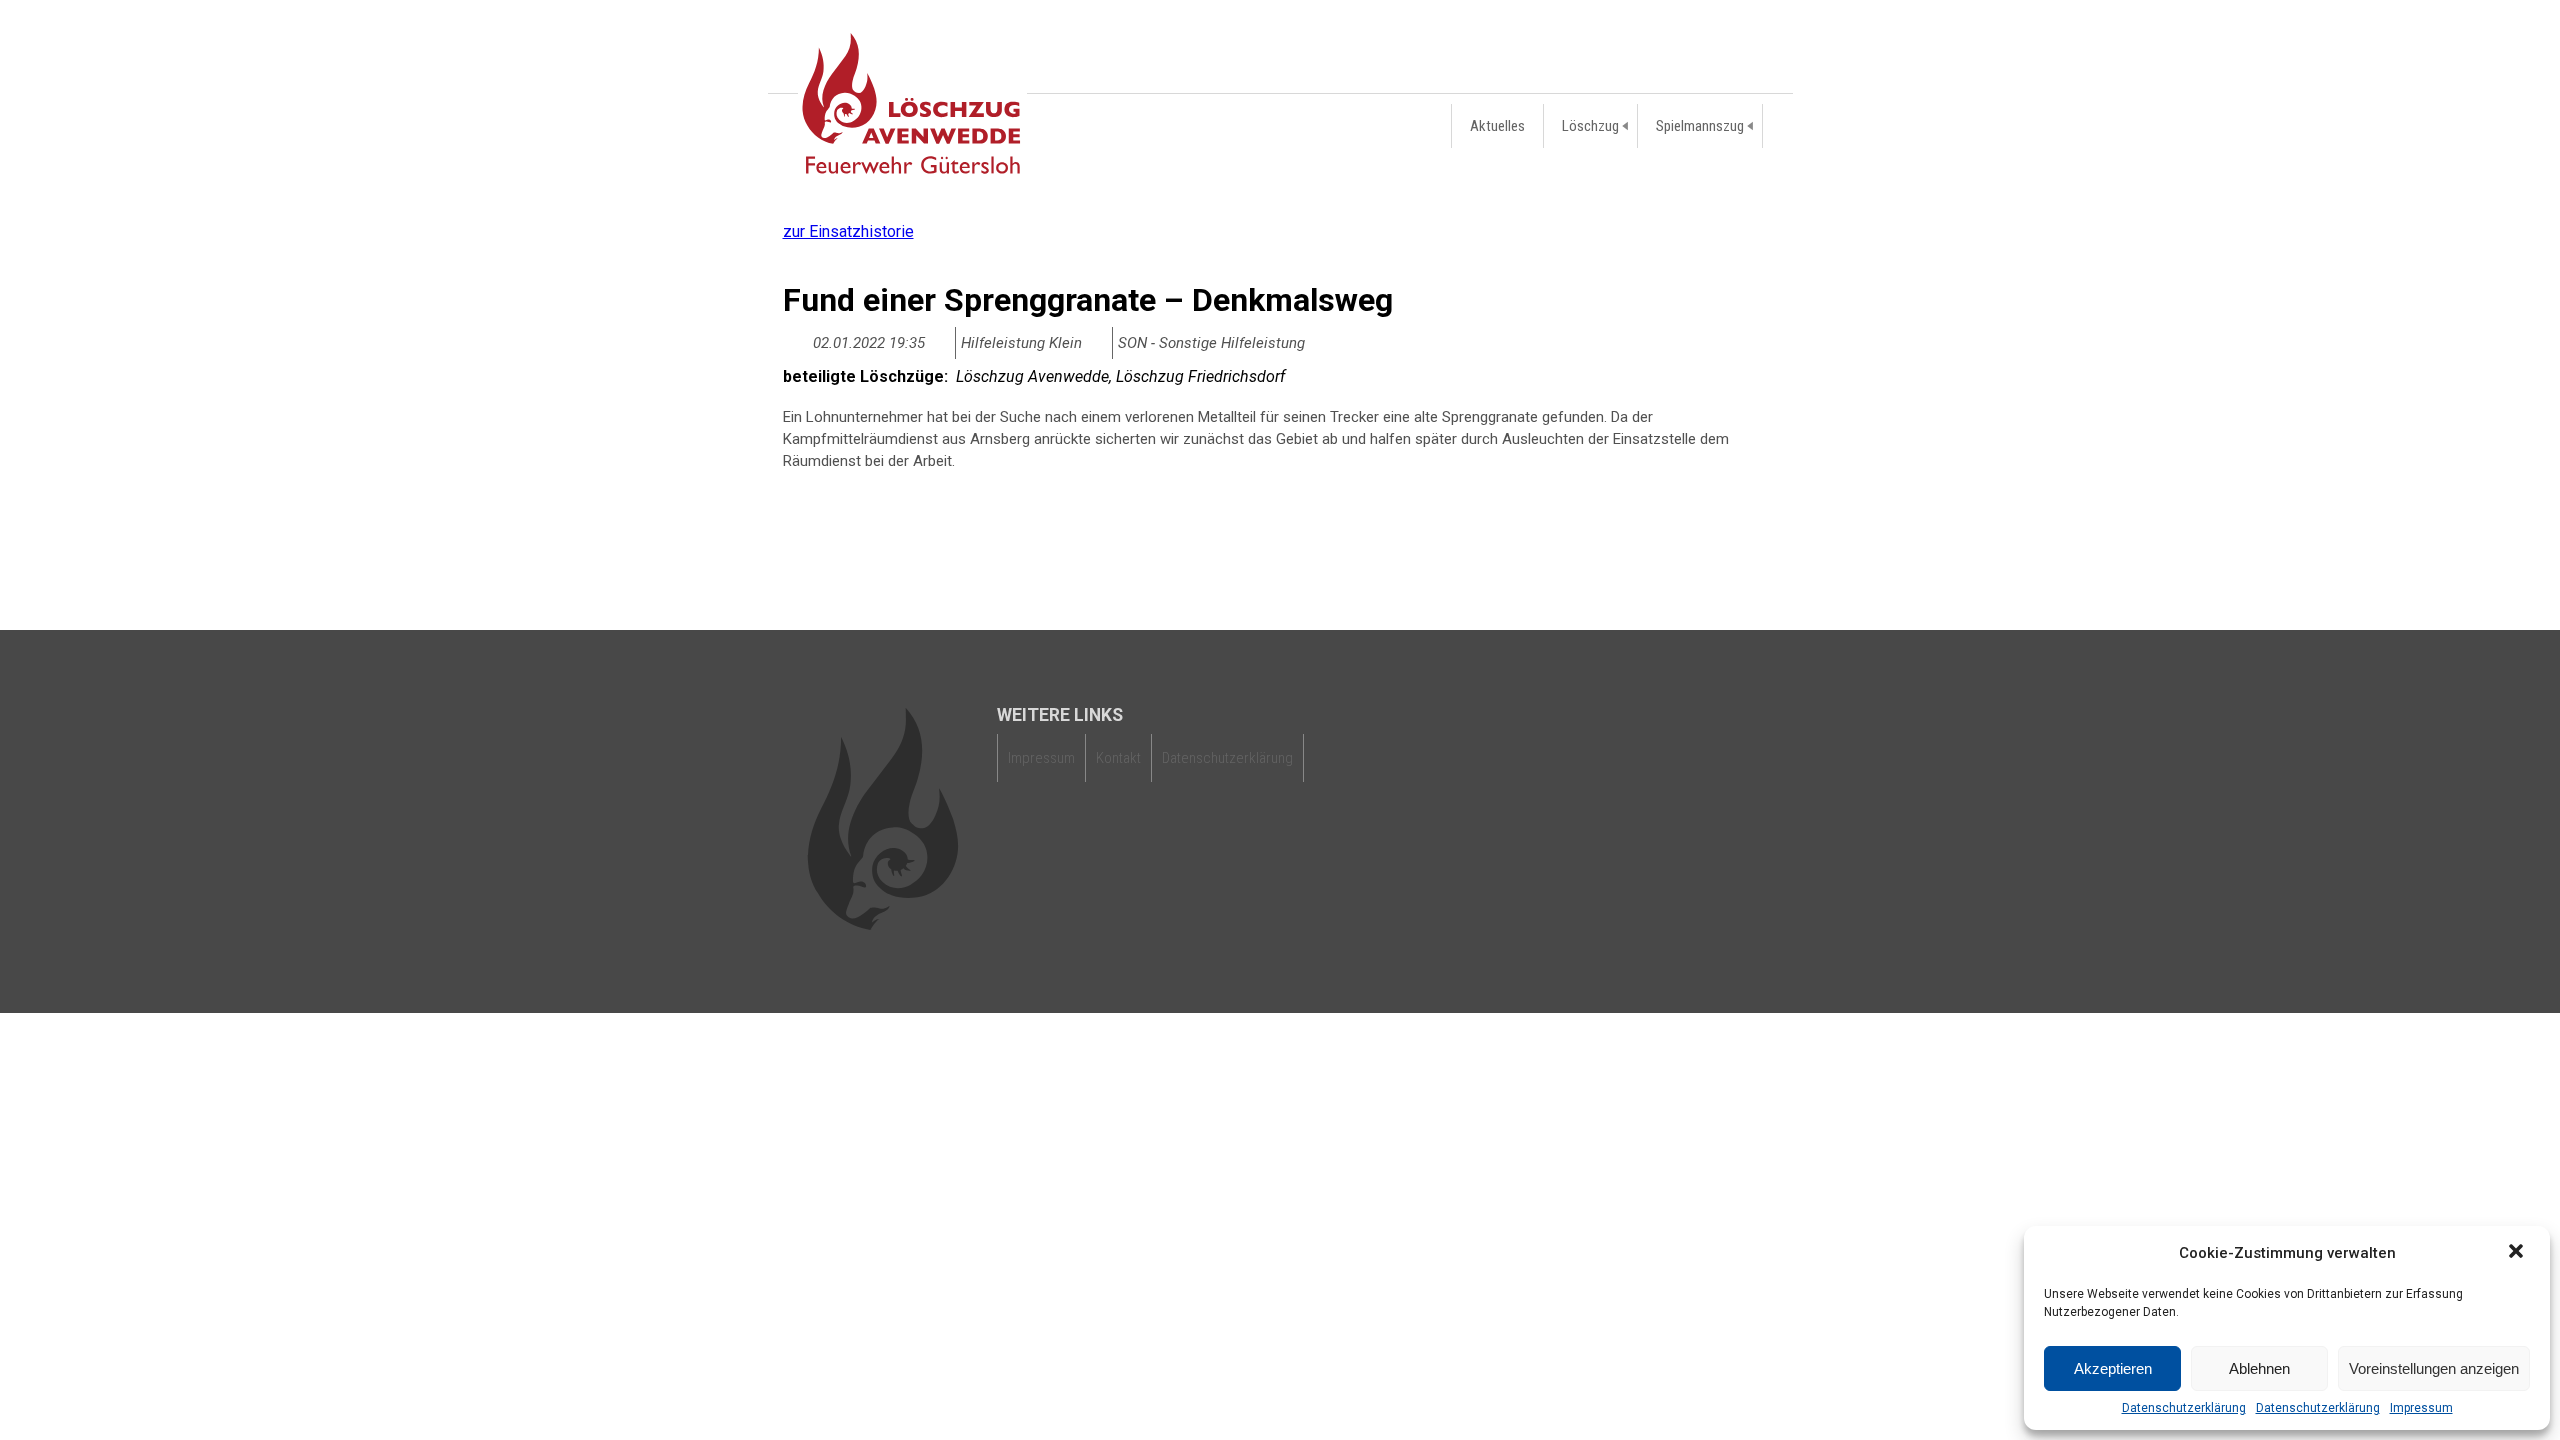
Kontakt (1118, 758)
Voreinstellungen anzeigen (2434, 1368)
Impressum (2421, 1408)
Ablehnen (2259, 1368)
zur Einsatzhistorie (848, 231)
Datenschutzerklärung (2184, 1408)
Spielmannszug (1700, 126)
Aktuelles (1497, 126)
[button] (2518, 1253)
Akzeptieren (2113, 1368)
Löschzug (1590, 126)
